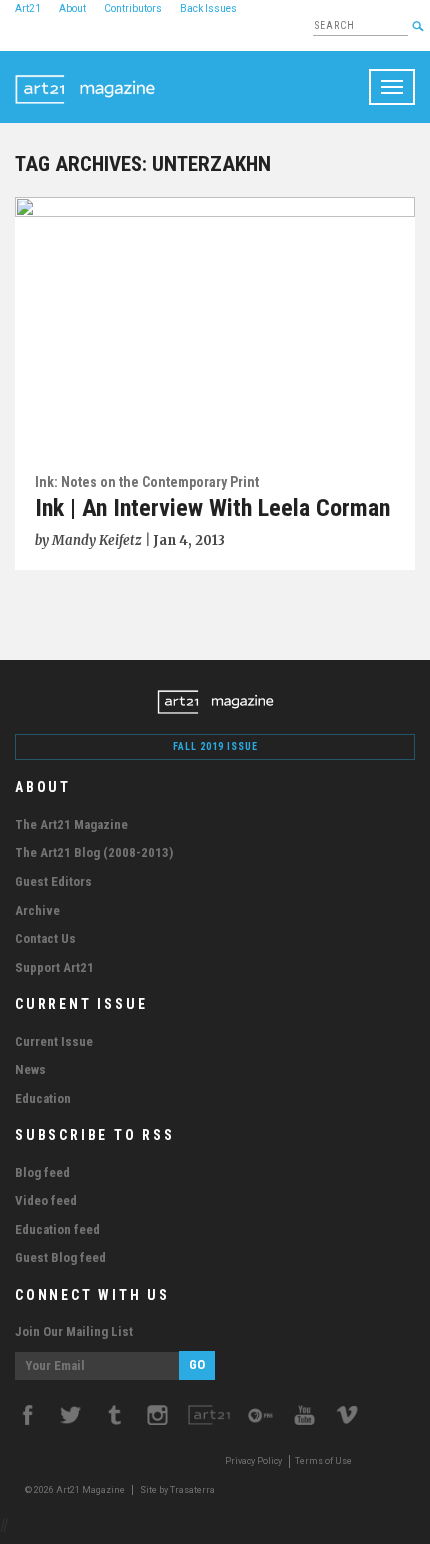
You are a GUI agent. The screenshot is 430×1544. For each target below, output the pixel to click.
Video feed (46, 1200)
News (30, 1069)
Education (43, 1098)
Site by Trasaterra (177, 1490)
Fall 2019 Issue (215, 746)
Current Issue (54, 1041)
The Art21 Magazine (71, 824)
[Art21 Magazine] (85, 76)
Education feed (57, 1229)
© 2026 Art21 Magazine (76, 1490)
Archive (37, 910)
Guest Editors (53, 881)
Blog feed (42, 1172)
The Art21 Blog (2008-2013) (94, 852)
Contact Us (45, 938)
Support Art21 (54, 967)
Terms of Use (323, 1461)
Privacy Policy (253, 1461)
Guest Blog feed (60, 1257)
